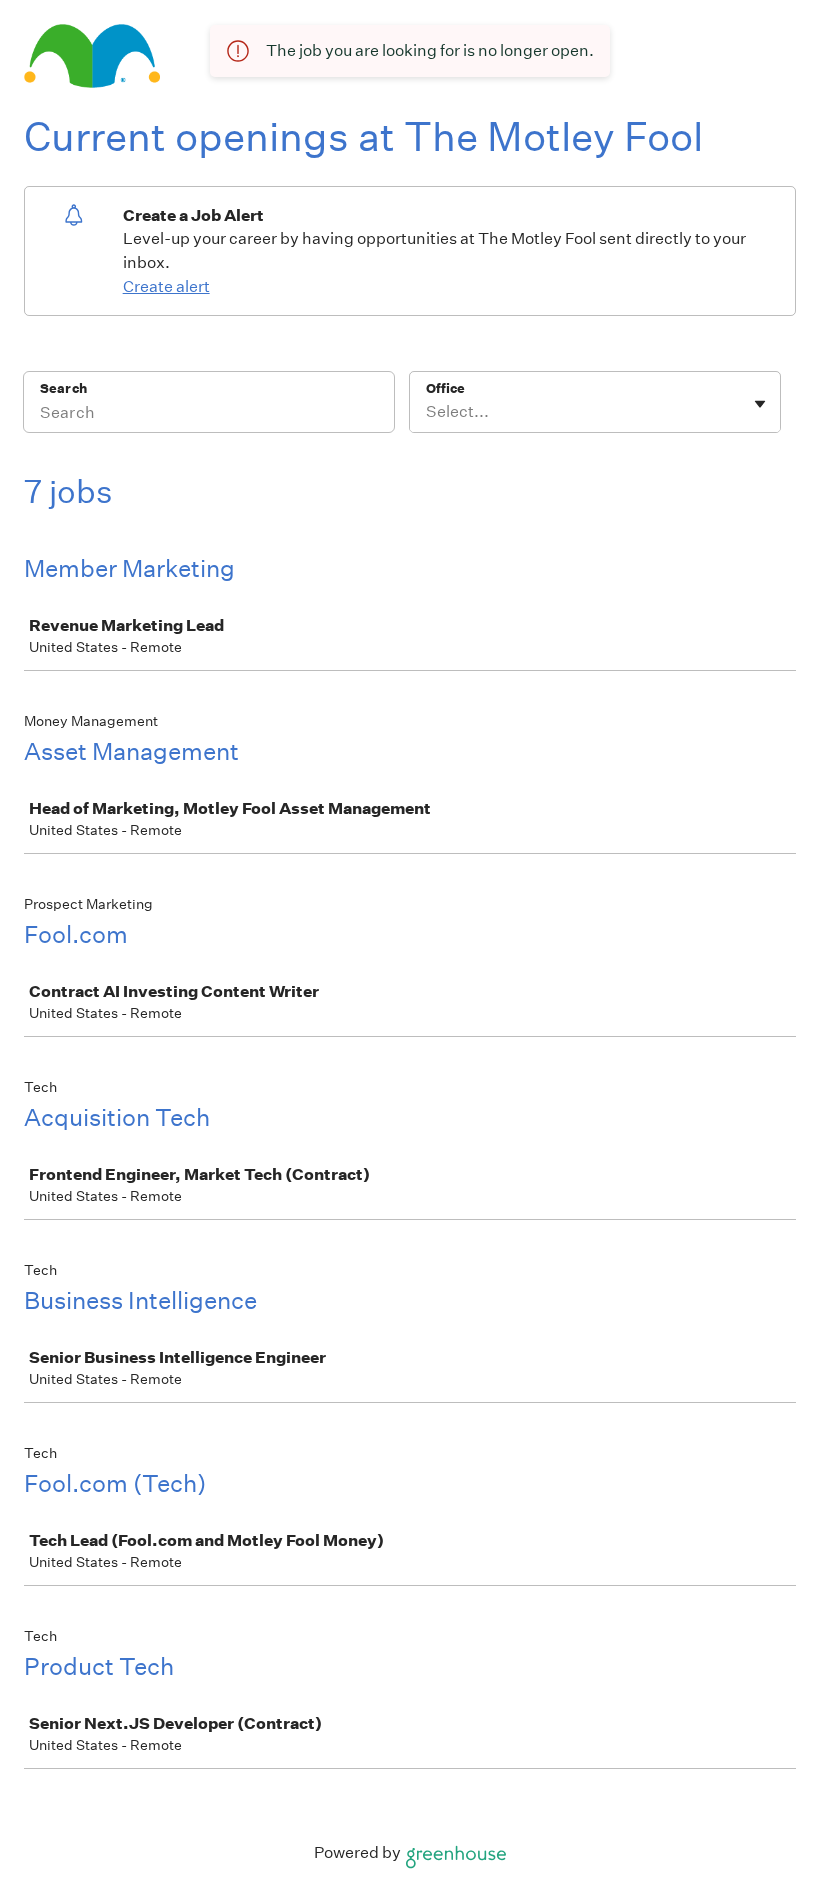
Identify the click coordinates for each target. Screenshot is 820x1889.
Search (63, 388)
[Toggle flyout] (760, 404)
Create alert (166, 286)
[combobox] (427, 412)
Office (445, 388)
